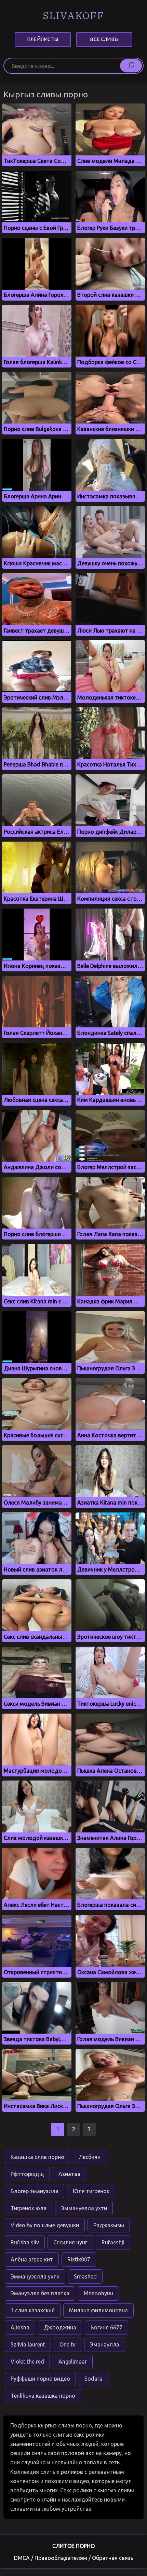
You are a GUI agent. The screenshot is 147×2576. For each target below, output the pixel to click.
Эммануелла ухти (84, 2208)
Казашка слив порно (37, 2157)
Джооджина (60, 2327)
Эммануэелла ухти (35, 2276)
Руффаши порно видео (40, 2379)
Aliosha (20, 2327)
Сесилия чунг (70, 2242)
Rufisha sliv (25, 2242)
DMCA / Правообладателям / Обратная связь (74, 2558)
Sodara (93, 2379)
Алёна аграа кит (32, 2259)
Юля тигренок (91, 2191)
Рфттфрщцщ (27, 2174)
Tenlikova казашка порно (43, 2396)
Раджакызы (109, 2225)
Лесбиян (90, 2157)
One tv (68, 2344)
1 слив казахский (33, 2310)
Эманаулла (105, 2344)
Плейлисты (43, 39)
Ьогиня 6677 (106, 2327)
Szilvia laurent (28, 2344)
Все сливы (104, 39)
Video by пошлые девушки (45, 2225)
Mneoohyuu (98, 2293)
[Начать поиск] (131, 66)
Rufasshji (113, 2242)
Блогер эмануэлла (35, 2191)
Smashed (85, 2276)
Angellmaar (73, 2362)
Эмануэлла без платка (40, 2293)
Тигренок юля (29, 2208)
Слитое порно (73, 2546)
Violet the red (27, 2362)
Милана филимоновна (98, 2310)
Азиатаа (69, 2174)
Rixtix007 (79, 2259)
